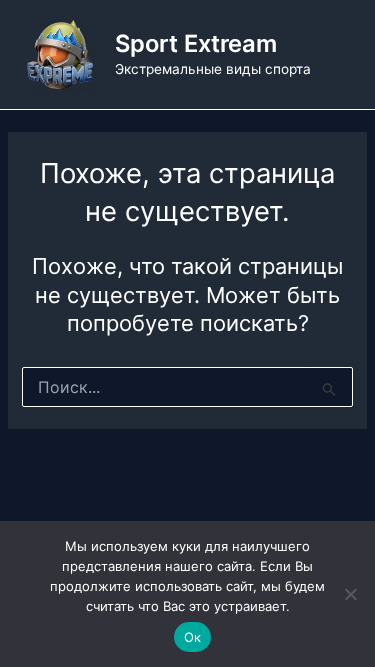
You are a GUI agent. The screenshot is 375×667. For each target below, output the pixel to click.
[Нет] (350, 594)
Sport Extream (196, 43)
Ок (193, 637)
